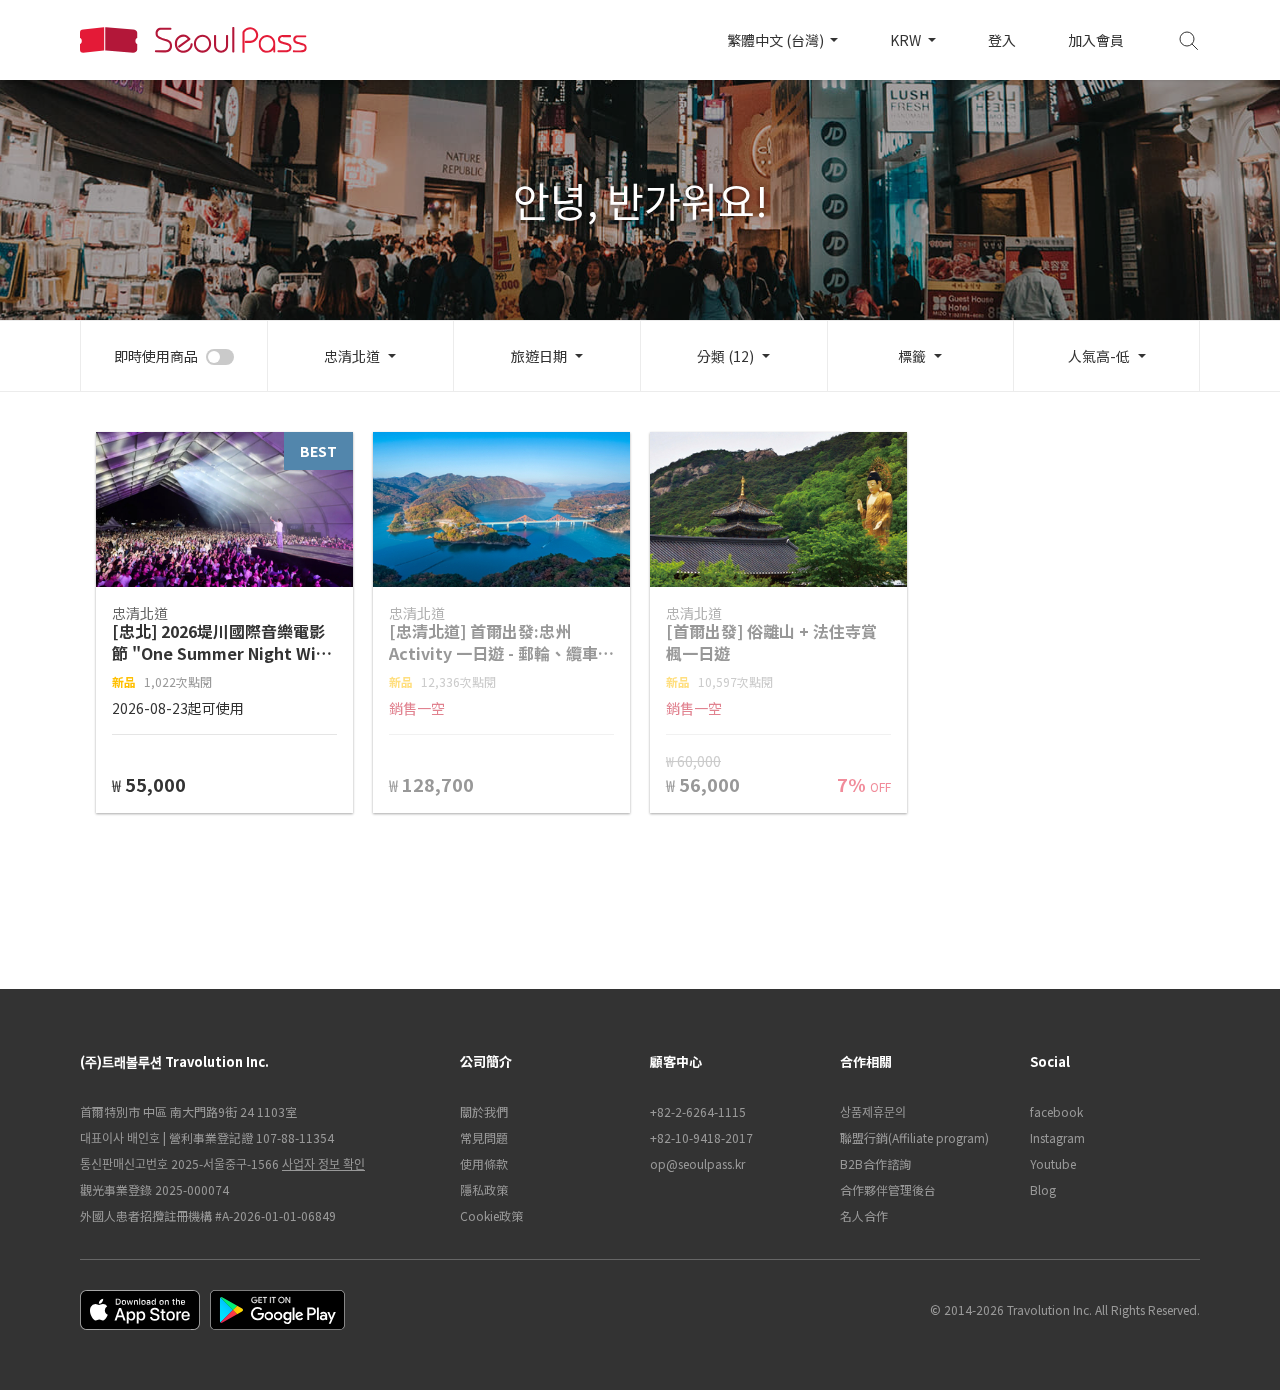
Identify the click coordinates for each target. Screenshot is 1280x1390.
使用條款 (484, 1163)
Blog (1043, 1189)
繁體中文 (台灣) (777, 40)
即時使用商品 (156, 356)
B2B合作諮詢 (875, 1163)
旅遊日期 (539, 356)
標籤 (912, 356)
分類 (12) (725, 356)
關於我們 (484, 1111)
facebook (1056, 1111)
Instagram (1057, 1137)
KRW (907, 40)
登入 (1002, 40)
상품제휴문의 (873, 1111)
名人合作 (864, 1215)
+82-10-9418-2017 (701, 1137)
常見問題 (484, 1137)
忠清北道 (352, 356)
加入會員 (1096, 40)
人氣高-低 (1099, 356)
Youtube (1053, 1163)
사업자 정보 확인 (323, 1163)
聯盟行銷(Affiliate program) (914, 1137)
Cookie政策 (491, 1215)
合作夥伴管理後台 (888, 1189)
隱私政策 (484, 1189)
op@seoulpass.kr (697, 1163)
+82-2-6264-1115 (698, 1111)
